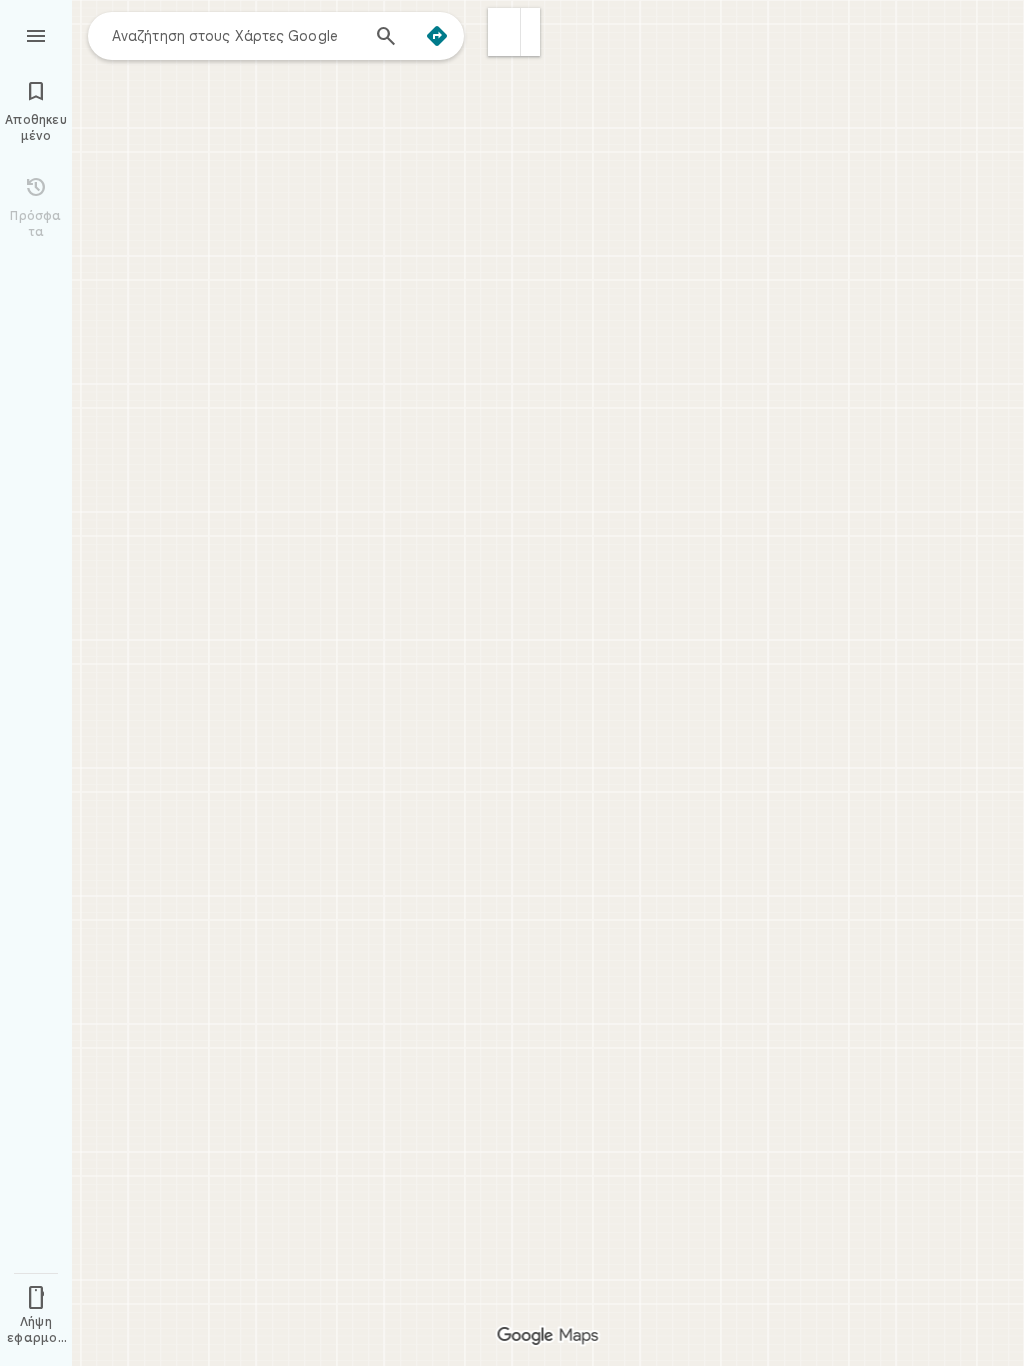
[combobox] (235, 35)
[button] (504, 32)
